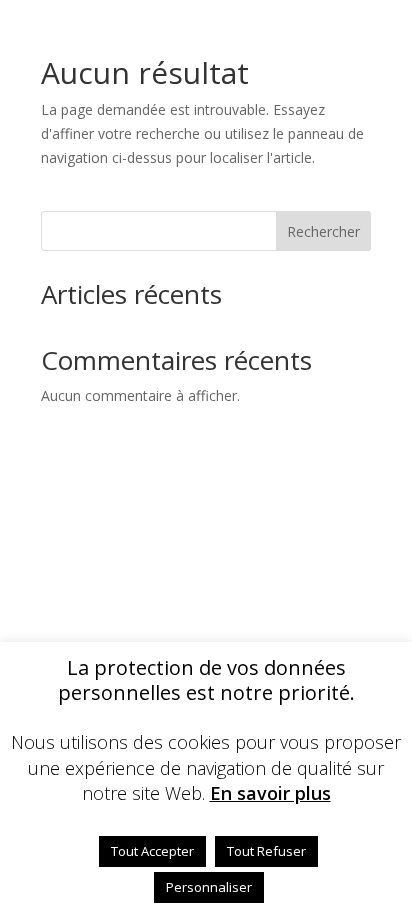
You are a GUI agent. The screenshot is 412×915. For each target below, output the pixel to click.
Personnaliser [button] (209, 887)
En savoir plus (270, 793)
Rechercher (323, 231)
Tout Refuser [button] (266, 851)
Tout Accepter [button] (152, 851)
